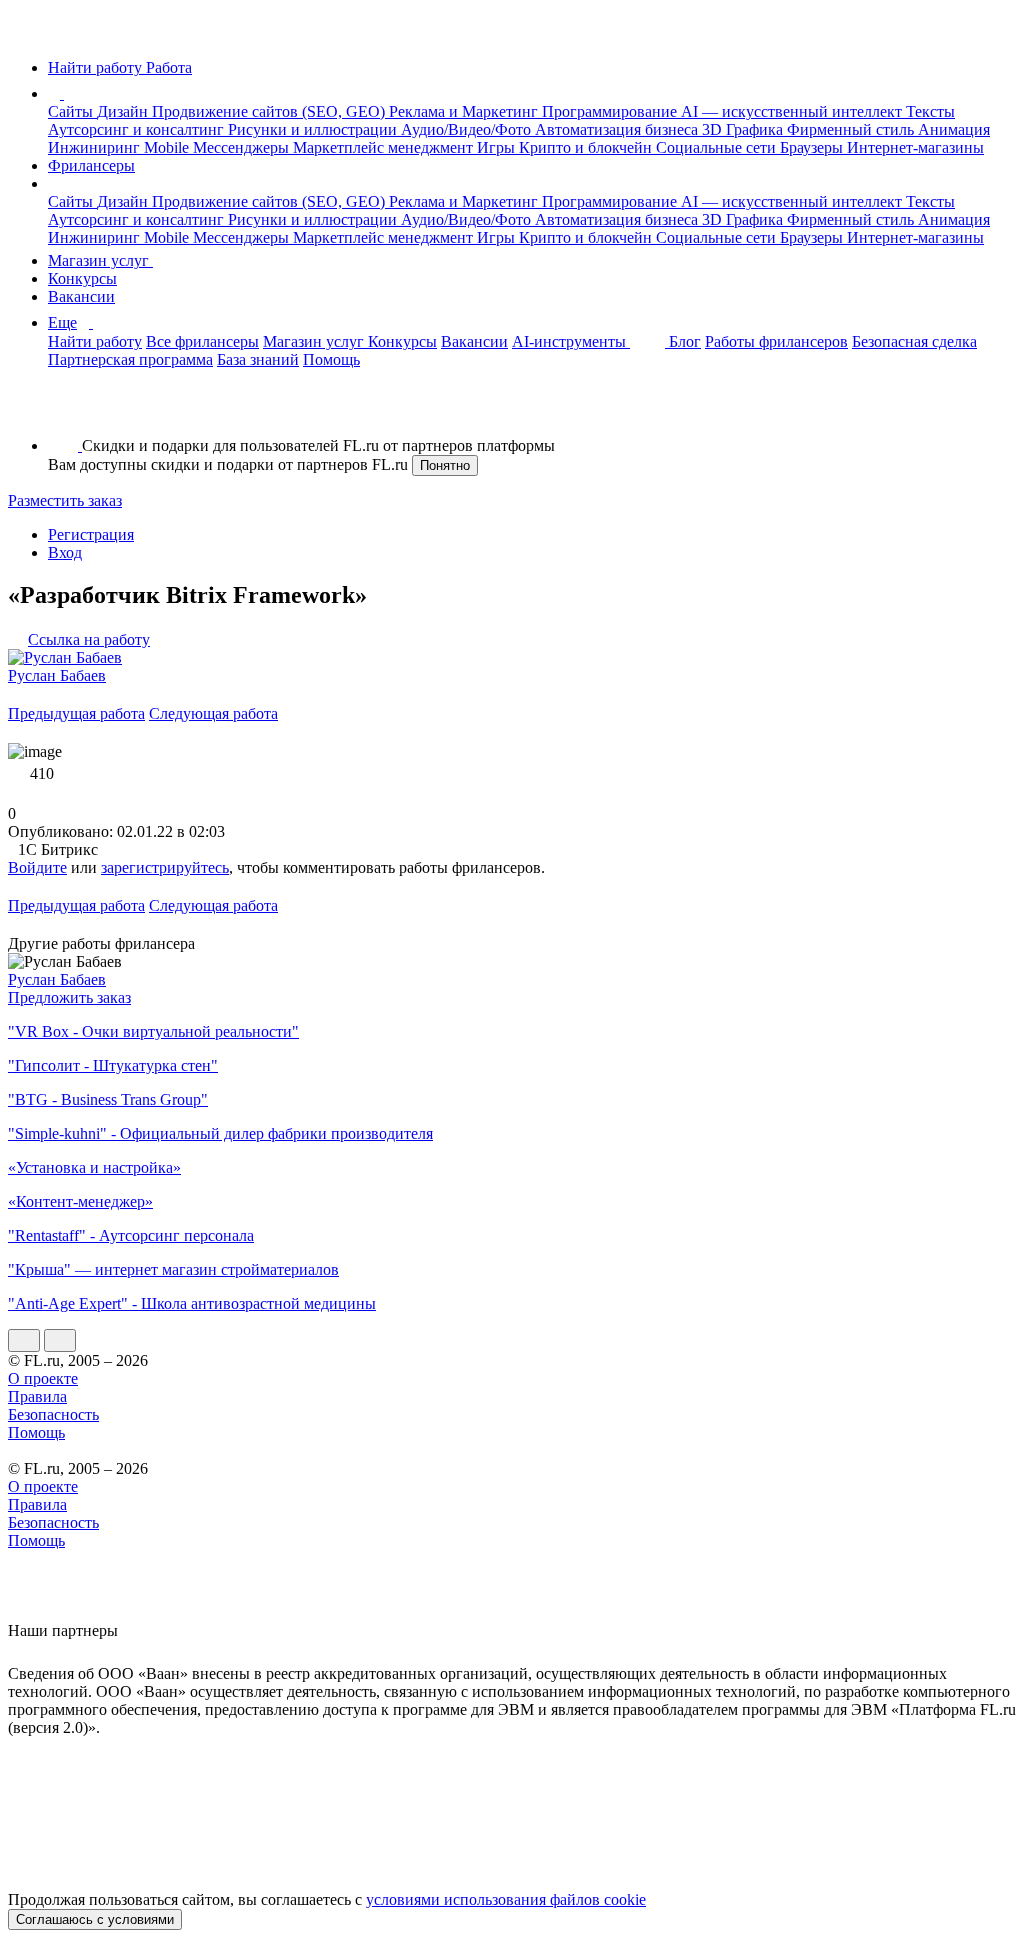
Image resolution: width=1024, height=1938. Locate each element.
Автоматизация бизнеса (618, 129)
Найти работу (95, 341)
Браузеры (813, 147)
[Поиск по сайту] (64, 411)
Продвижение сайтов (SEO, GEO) (270, 111)
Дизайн (124, 111)
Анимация (954, 129)
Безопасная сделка (914, 341)
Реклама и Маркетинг (465, 111)
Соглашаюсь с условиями (95, 1919)
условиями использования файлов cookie (506, 1899)
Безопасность (53, 1414)
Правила (37, 1396)
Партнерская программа (130, 359)
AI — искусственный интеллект (793, 111)
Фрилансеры (91, 165)
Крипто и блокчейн (587, 147)
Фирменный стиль (852, 129)
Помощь (331, 359)
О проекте (43, 1378)
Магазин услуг (100, 260)
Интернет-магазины (915, 147)
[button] (67, 93)
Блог (685, 341)
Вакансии (81, 296)
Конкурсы (82, 278)
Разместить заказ (65, 500)
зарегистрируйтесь (165, 867)
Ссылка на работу (89, 639)
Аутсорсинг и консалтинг (138, 129)
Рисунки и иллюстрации (314, 129)
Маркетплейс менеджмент (385, 147)
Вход (65, 552)
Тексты (930, 111)
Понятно (445, 465)
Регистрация (91, 534)
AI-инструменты (571, 341)
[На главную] (26, 33)
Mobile (168, 147)
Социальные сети (718, 147)
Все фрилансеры (202, 341)
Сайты (72, 111)
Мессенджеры (243, 147)
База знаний (258, 359)
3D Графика (744, 129)
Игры (498, 147)
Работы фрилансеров (776, 341)
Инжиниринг (96, 147)
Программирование (611, 111)
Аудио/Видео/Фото (468, 129)
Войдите (37, 867)
